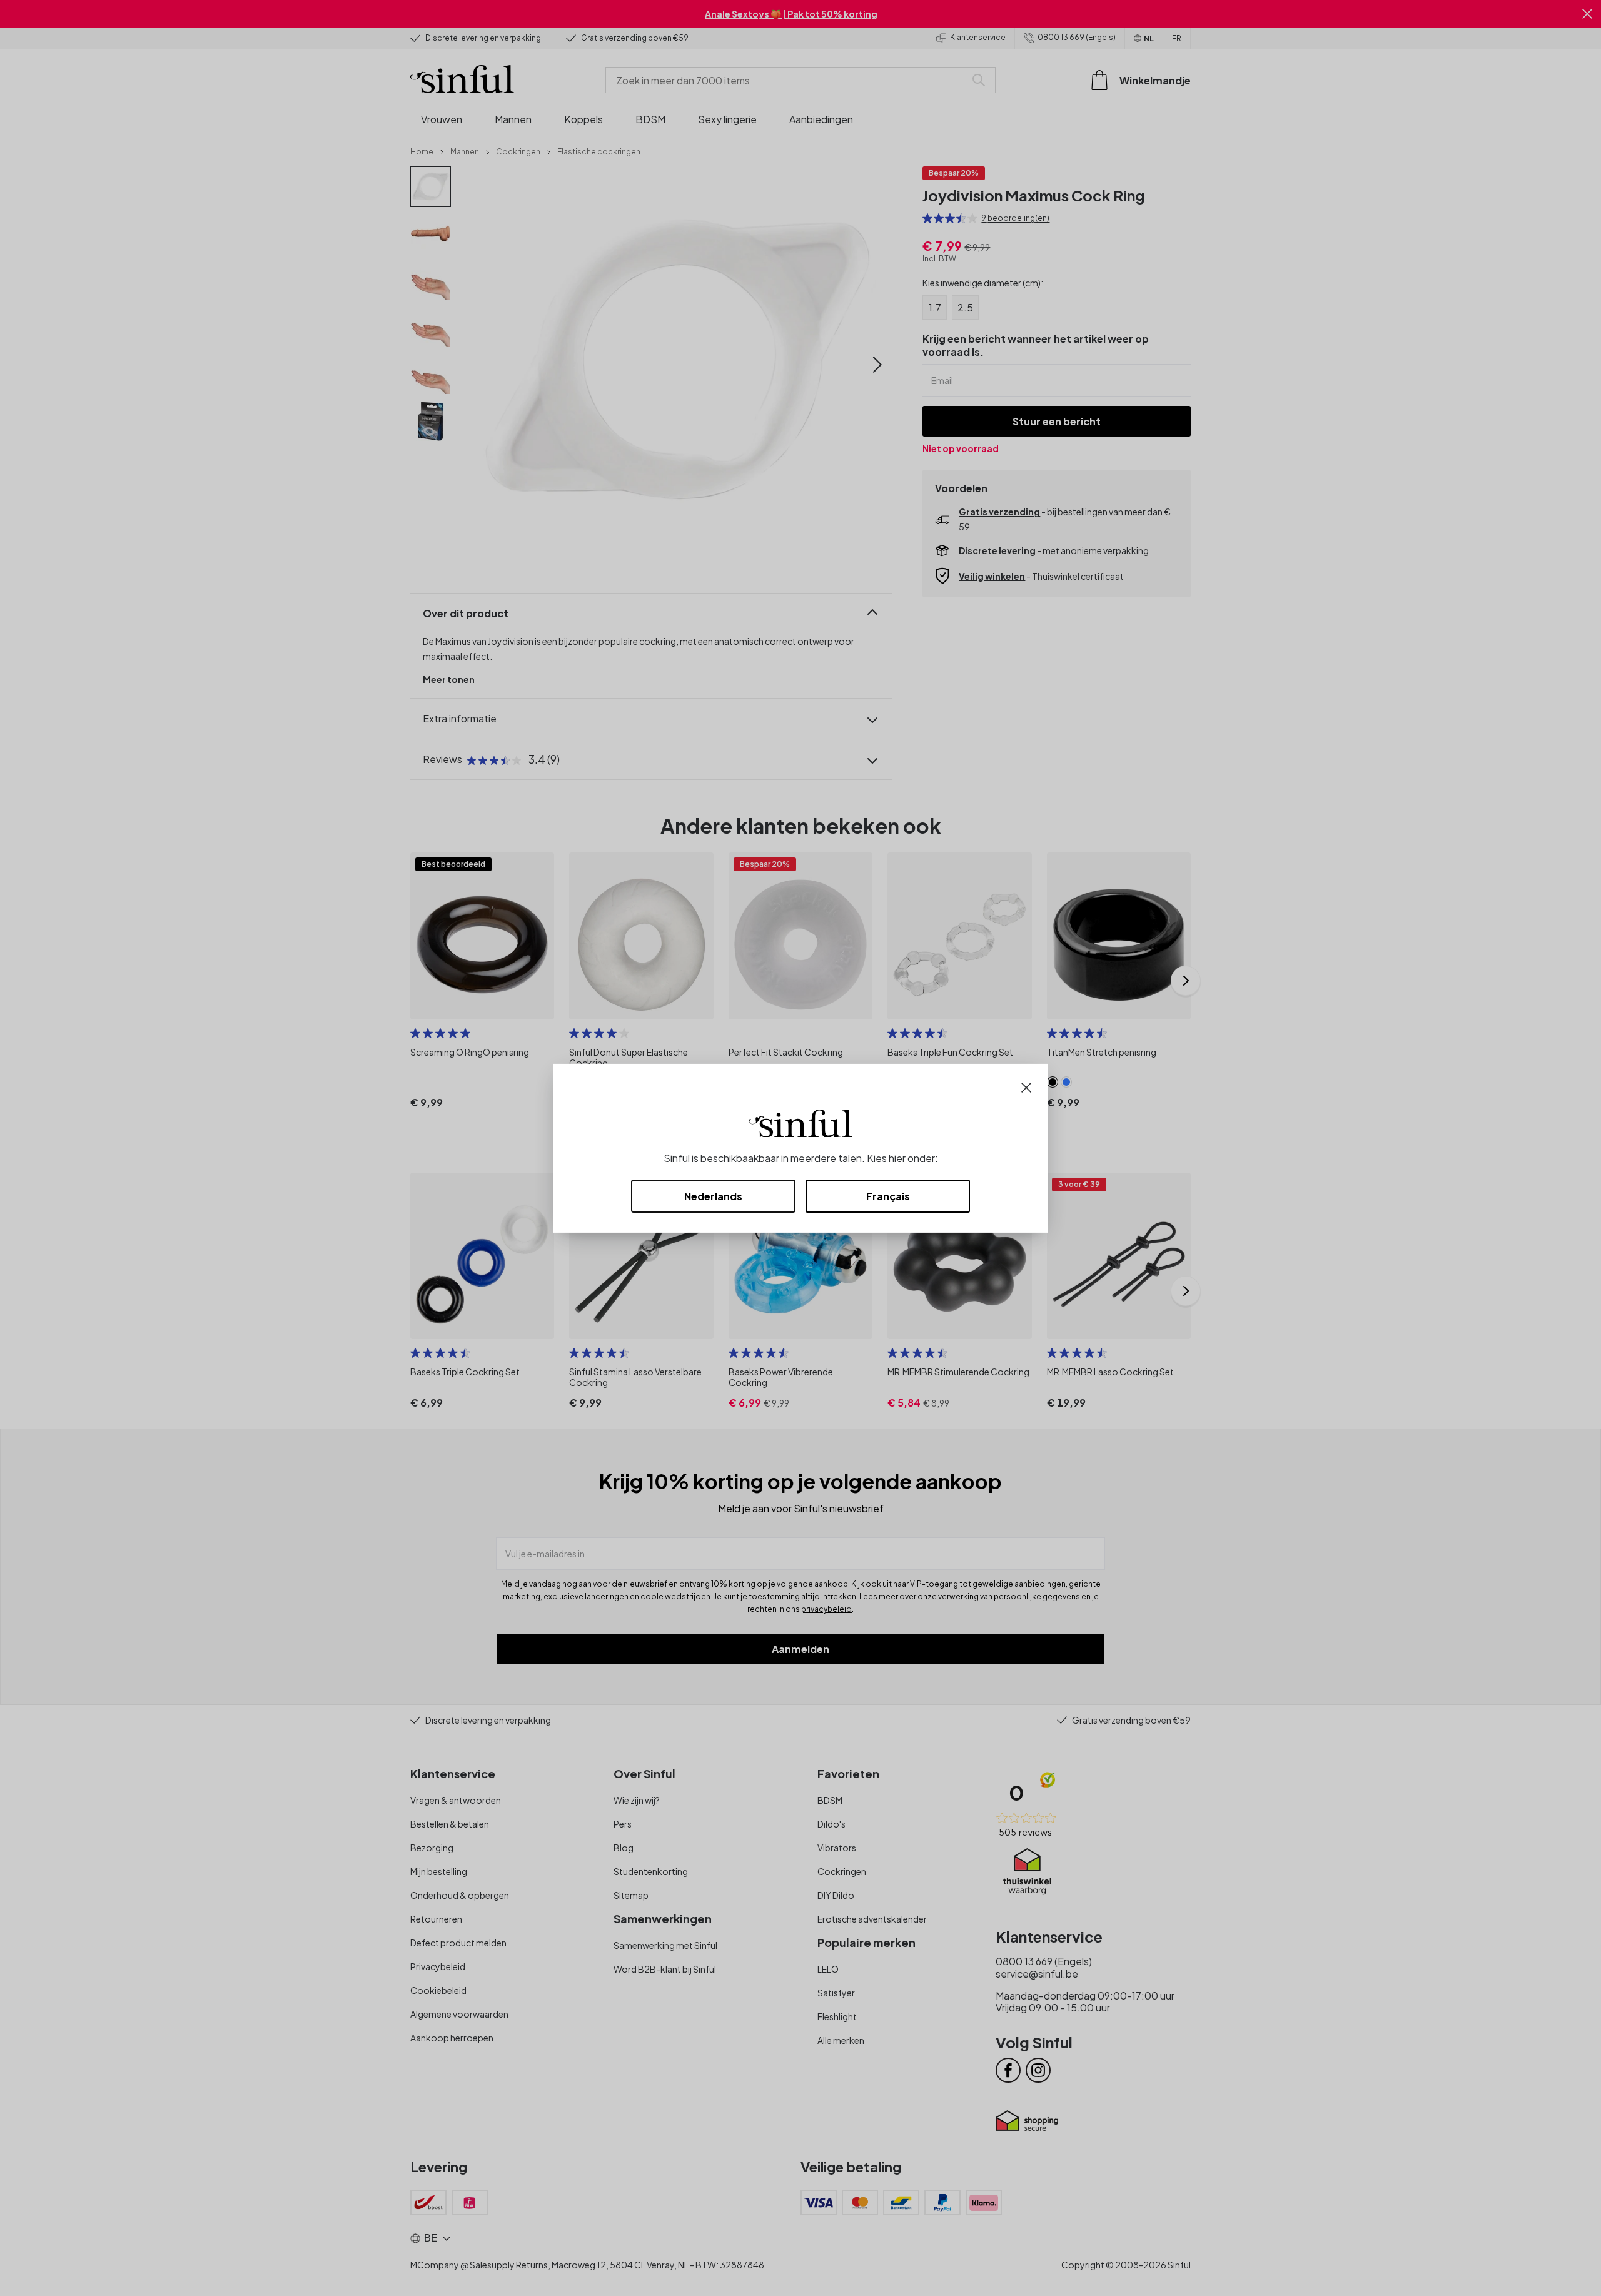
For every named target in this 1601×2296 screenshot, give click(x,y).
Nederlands (713, 1196)
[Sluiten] (1026, 1086)
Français (888, 1196)
